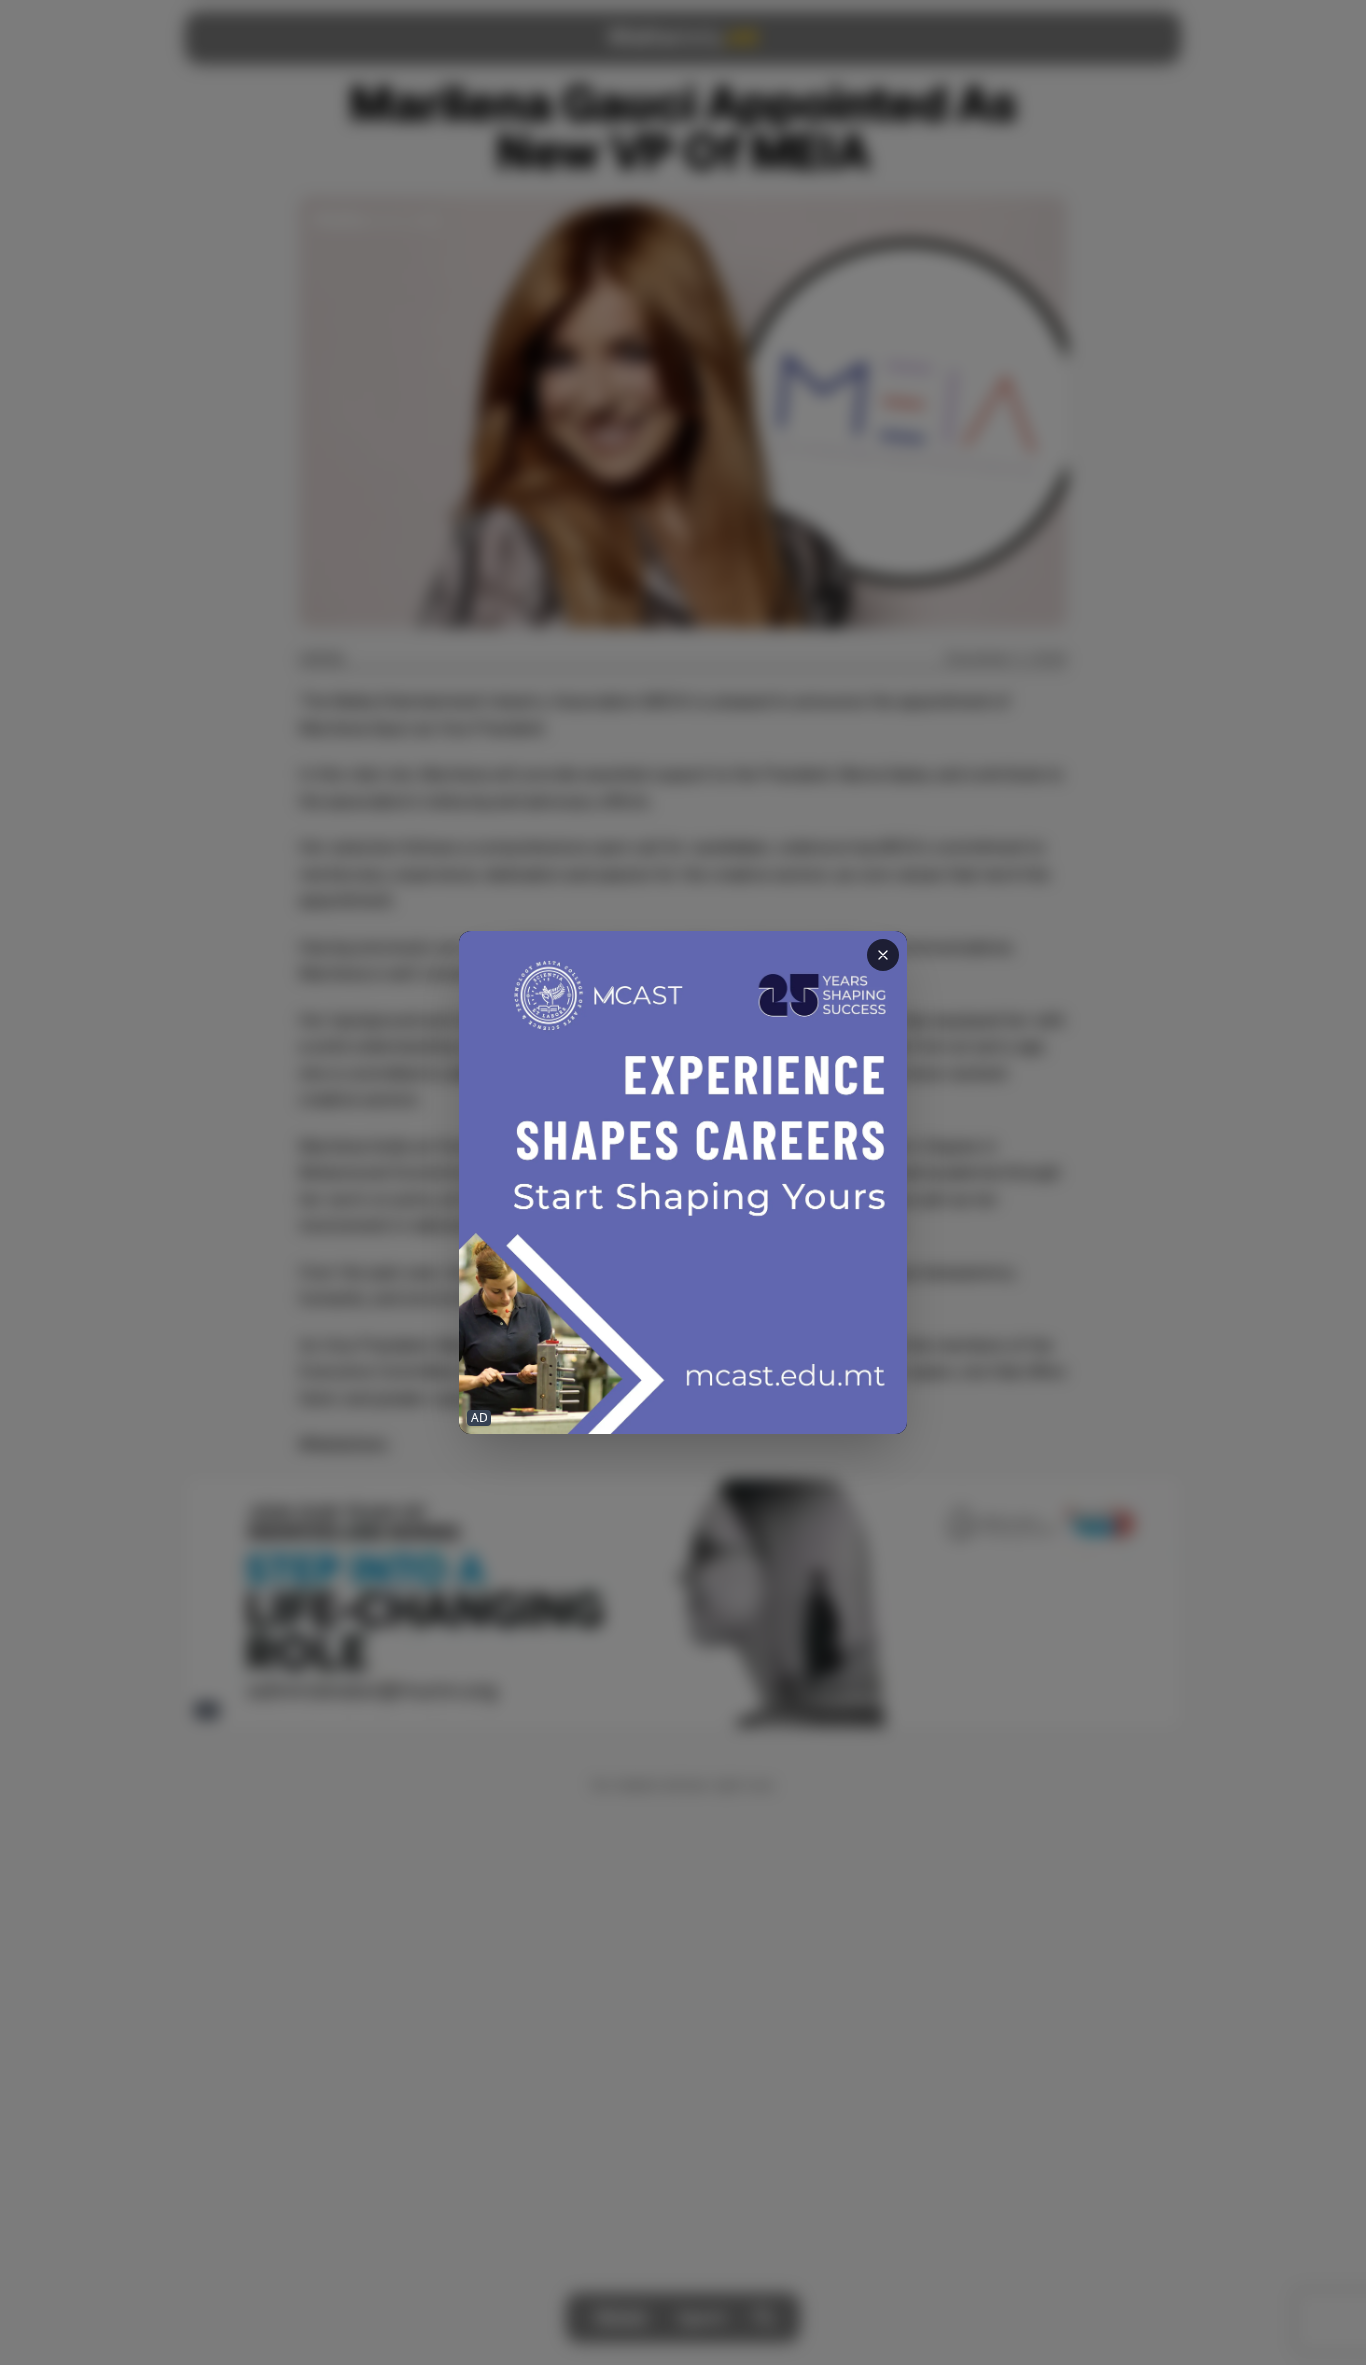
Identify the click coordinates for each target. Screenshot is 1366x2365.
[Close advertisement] (883, 955)
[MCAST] (683, 1182)
